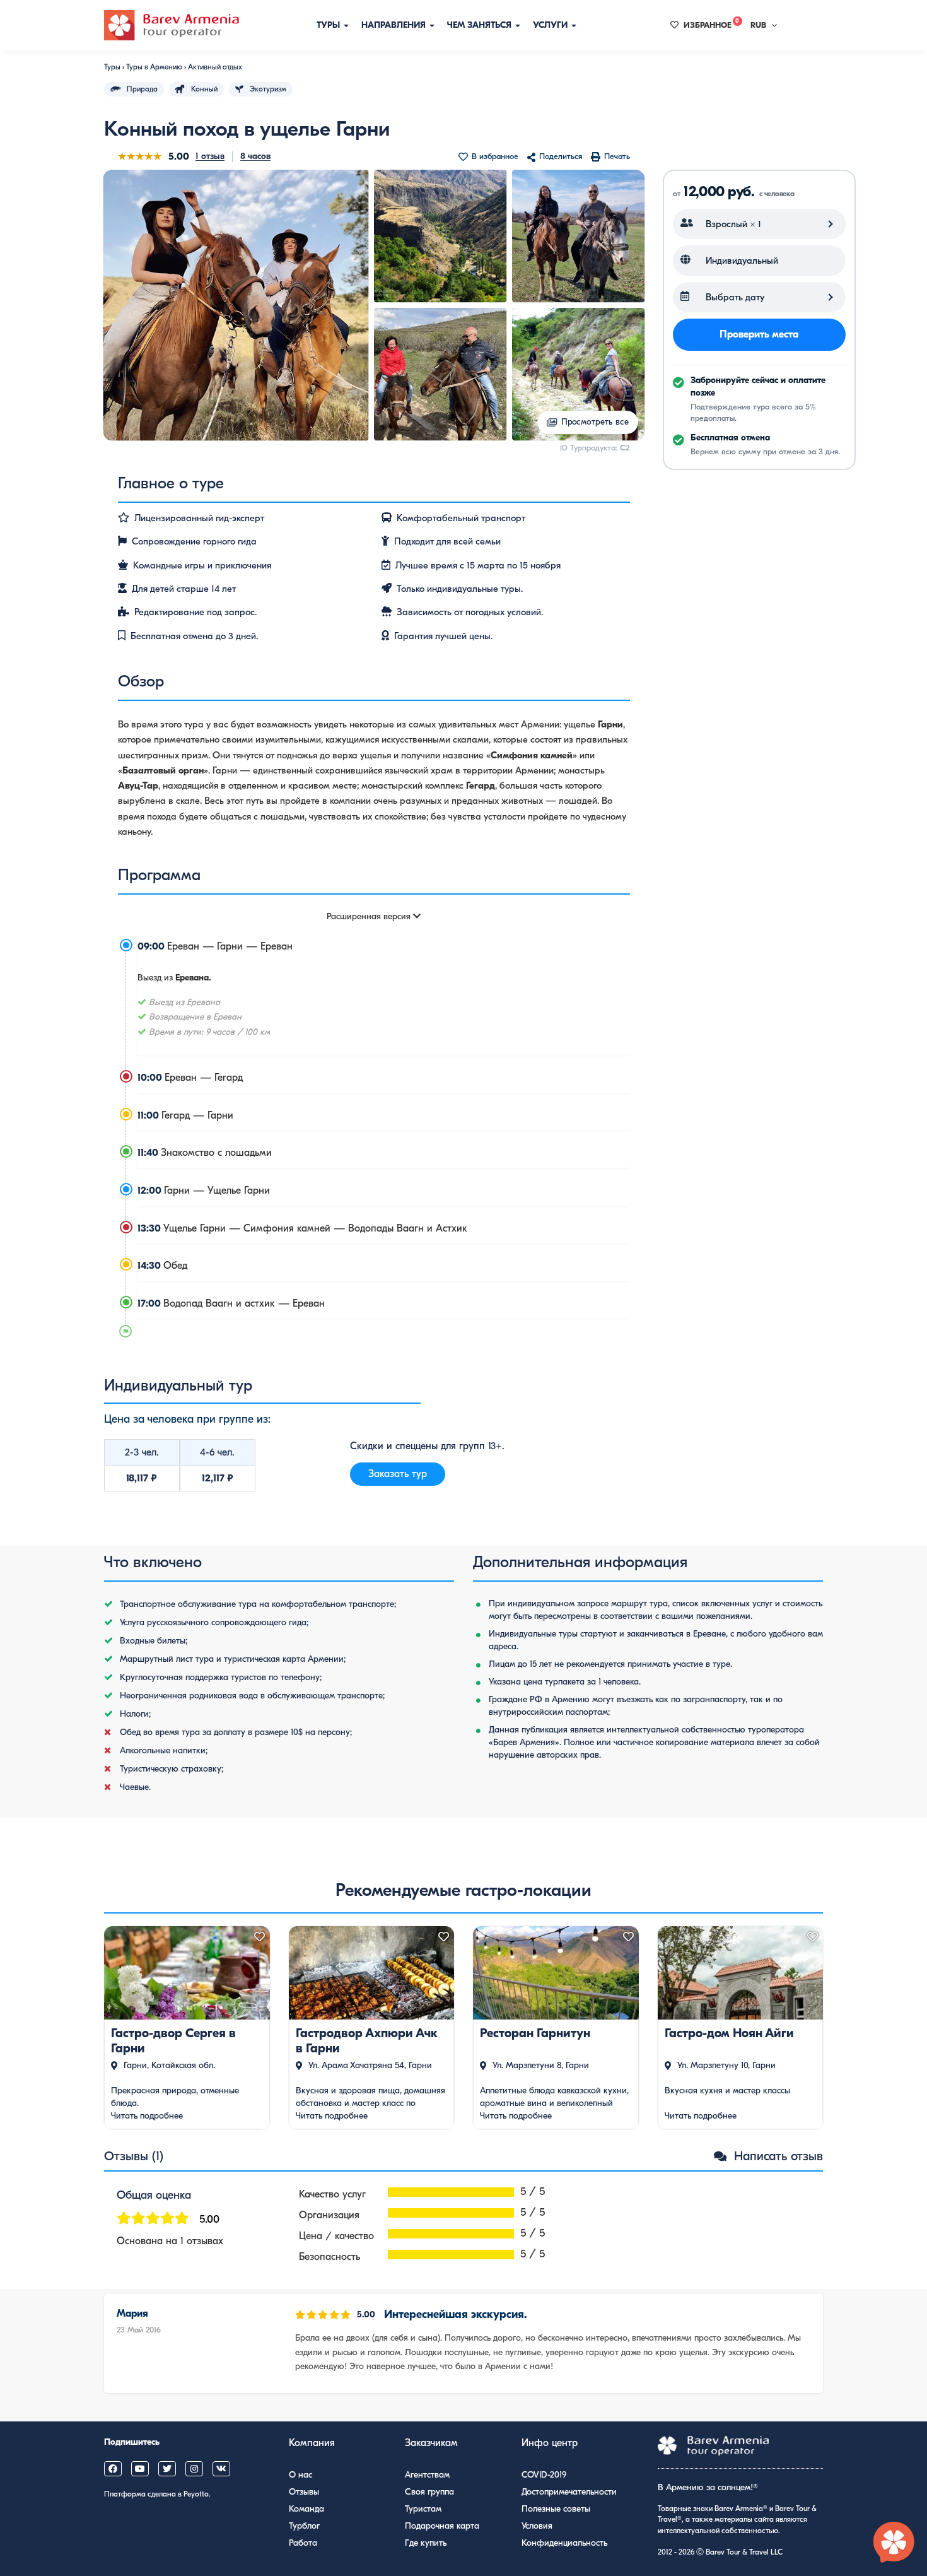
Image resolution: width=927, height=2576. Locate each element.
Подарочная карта (442, 2526)
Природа (142, 89)
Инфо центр (550, 2443)
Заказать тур (398, 1474)
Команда (306, 2509)
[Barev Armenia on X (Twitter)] (167, 2469)
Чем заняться (481, 25)
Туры (329, 25)
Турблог (304, 2526)
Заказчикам (431, 2443)
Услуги (551, 25)
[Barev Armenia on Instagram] (194, 2469)
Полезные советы (556, 2509)
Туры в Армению (154, 67)
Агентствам (427, 2475)
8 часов (255, 156)
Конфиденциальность (564, 2543)
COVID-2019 (544, 2475)
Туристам (423, 2509)
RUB (758, 25)
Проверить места (759, 334)
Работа (303, 2543)
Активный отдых (215, 67)
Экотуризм (268, 89)
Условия (537, 2526)
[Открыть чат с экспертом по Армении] (894, 2543)
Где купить (426, 2543)
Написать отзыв (777, 2156)
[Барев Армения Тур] (172, 25)
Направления (395, 25)
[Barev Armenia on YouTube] (140, 2469)
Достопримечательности (569, 2492)
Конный (204, 89)
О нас (300, 2475)
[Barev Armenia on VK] (221, 2469)
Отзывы (304, 2492)
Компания (312, 2443)
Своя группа (429, 2492)
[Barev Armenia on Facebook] (113, 2469)
